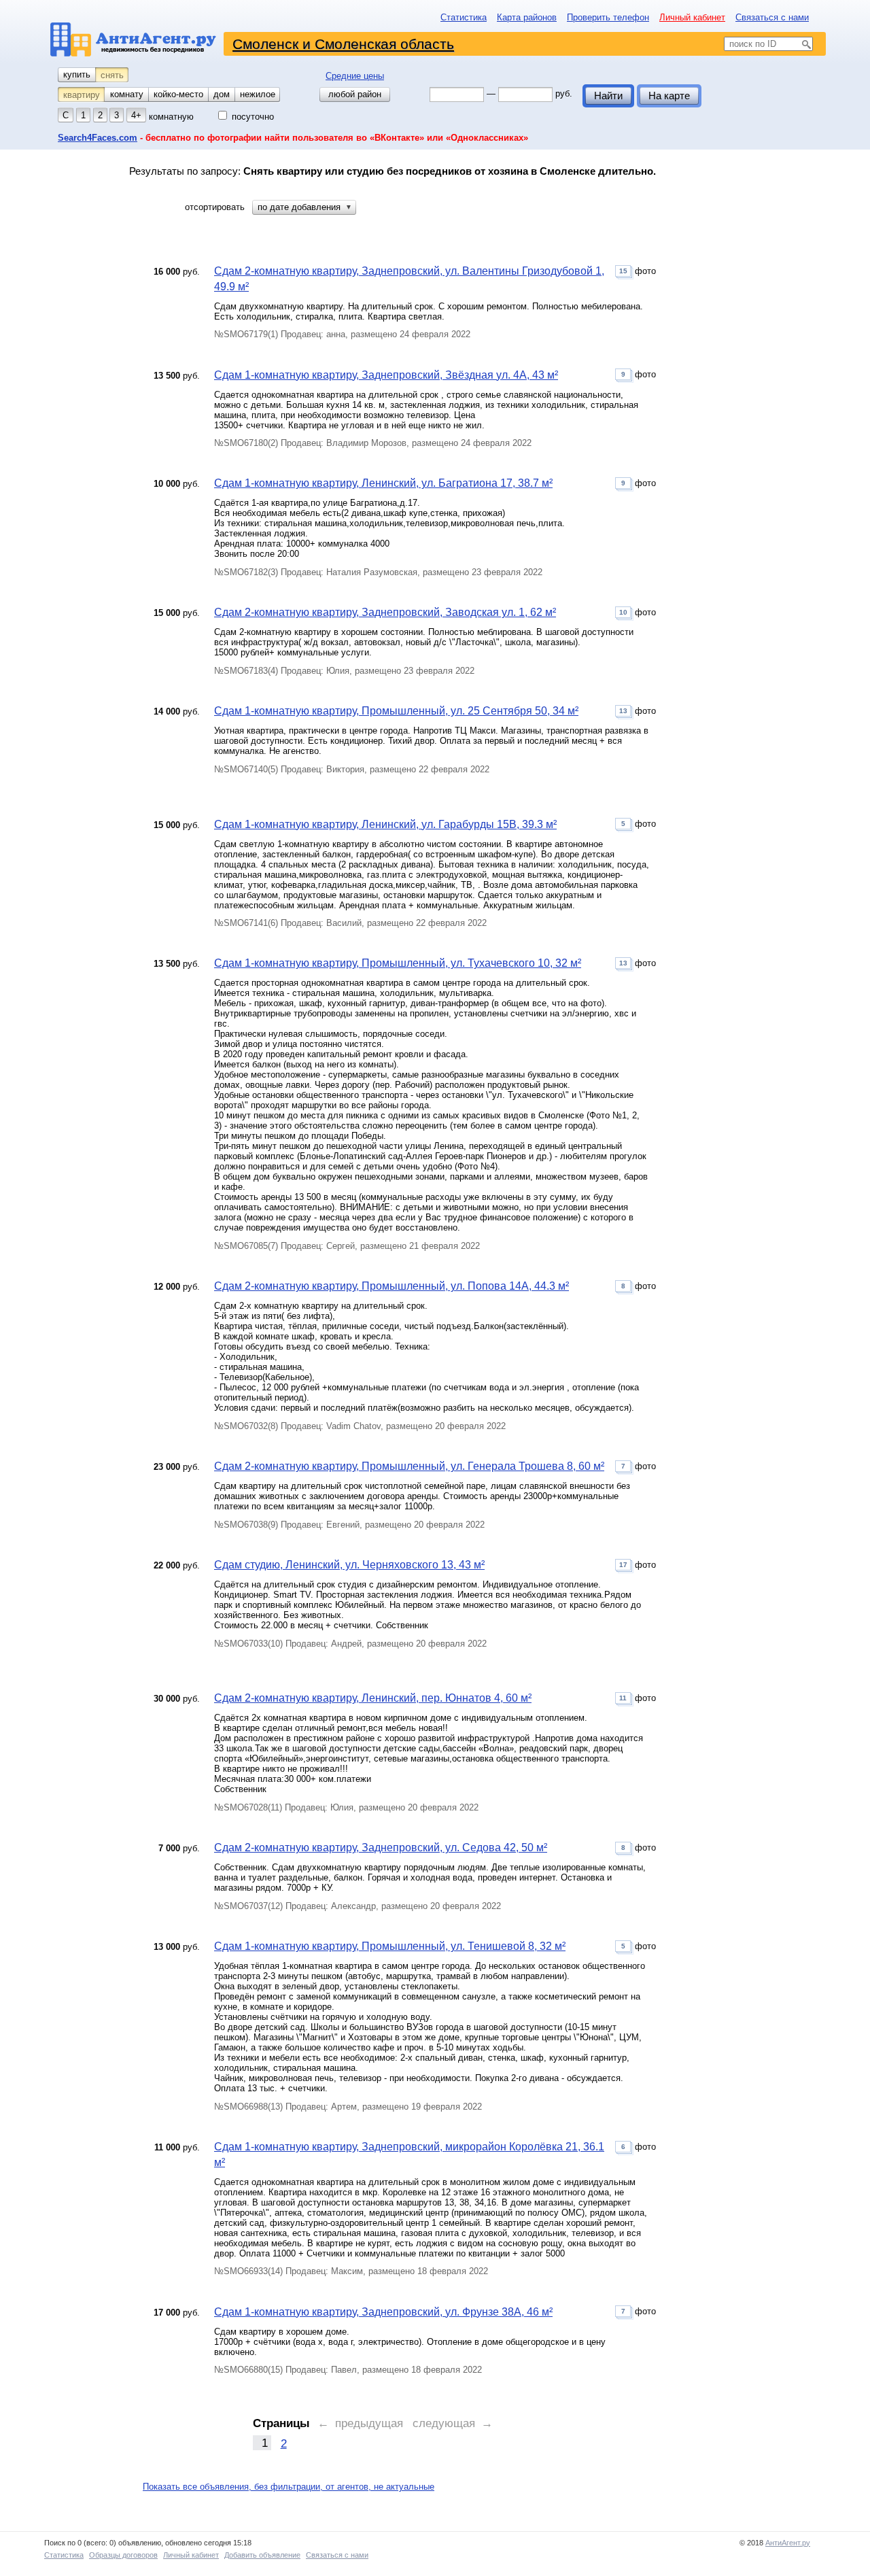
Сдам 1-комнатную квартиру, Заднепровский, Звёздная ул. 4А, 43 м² (386, 375)
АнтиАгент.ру (788, 2543)
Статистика (464, 17)
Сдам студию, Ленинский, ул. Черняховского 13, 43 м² (349, 1565)
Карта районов (527, 17)
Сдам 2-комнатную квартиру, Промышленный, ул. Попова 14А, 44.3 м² (391, 1286)
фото (638, 271)
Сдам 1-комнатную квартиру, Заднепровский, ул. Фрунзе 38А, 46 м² (383, 2312)
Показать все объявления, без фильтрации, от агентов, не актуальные (289, 2487)
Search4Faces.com (98, 138)
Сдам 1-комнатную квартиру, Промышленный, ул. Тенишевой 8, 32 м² (390, 1946)
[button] (304, 207)
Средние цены (355, 76)
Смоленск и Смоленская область (343, 44)
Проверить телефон (608, 17)
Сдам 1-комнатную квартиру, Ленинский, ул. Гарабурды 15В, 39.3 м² (385, 824)
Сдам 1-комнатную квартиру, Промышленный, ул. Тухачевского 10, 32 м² (398, 963)
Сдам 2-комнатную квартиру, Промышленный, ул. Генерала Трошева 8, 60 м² (409, 1466)
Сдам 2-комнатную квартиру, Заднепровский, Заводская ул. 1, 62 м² (385, 612)
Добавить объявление (262, 2555)
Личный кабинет (692, 17)
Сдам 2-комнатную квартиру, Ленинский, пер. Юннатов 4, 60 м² (373, 1698)
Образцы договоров (123, 2555)
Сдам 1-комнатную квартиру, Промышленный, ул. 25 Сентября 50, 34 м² (396, 711)
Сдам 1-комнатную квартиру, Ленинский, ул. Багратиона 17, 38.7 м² (383, 483)
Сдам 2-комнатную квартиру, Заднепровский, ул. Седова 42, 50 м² (381, 1848)
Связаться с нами (772, 17)
